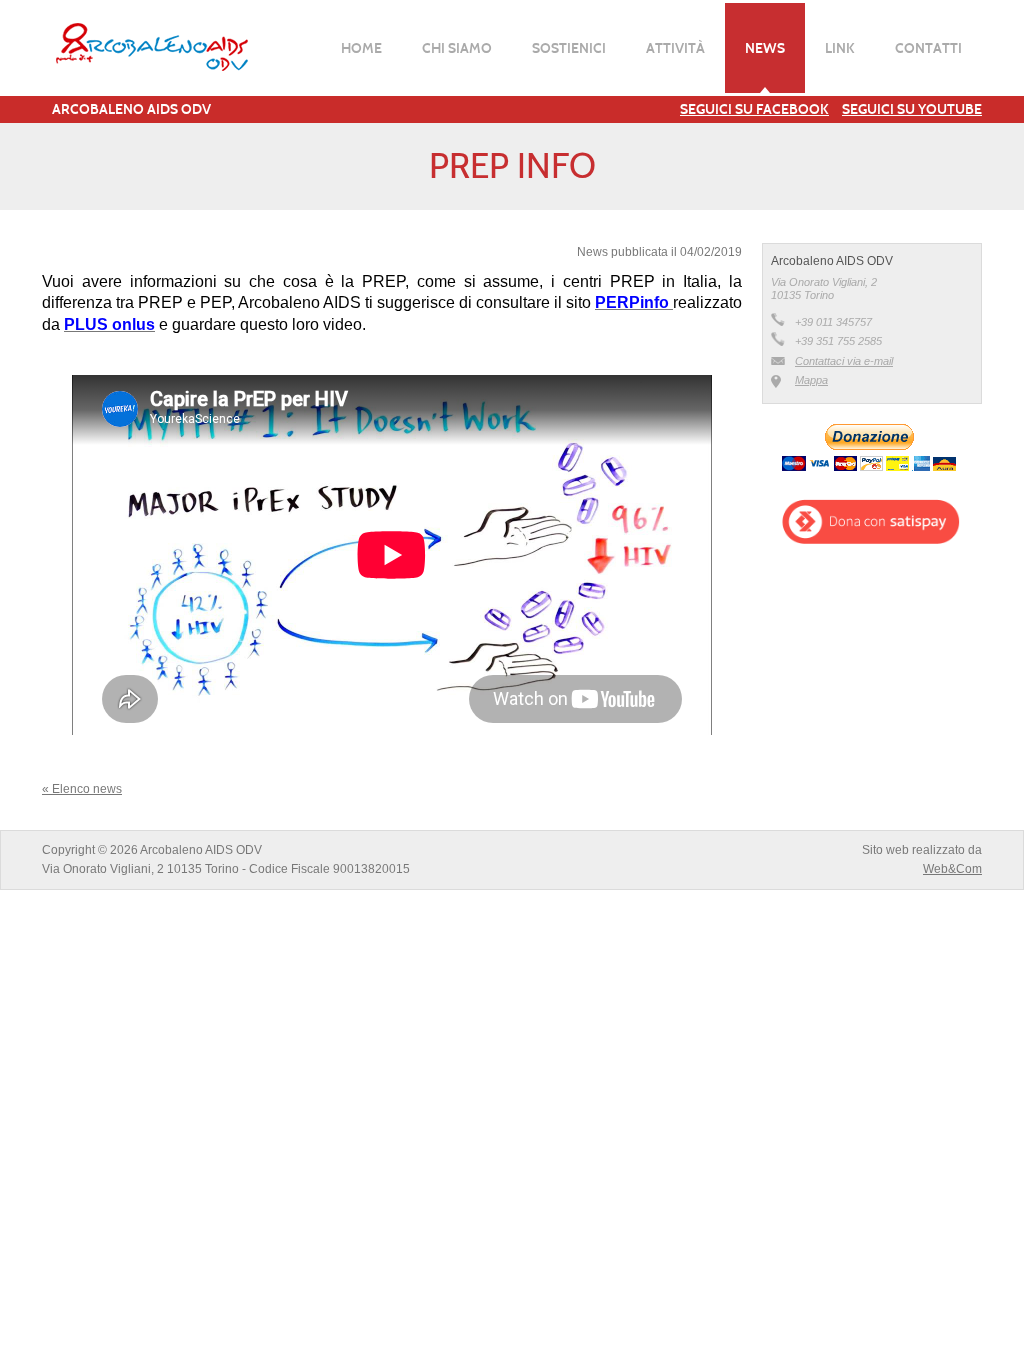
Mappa (811, 380)
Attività (675, 48)
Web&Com (952, 869)
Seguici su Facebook (754, 109)
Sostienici (569, 48)
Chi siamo (457, 48)
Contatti (928, 48)
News (765, 48)
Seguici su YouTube (912, 109)
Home (361, 48)
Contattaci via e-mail (844, 361)
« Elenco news (82, 789)
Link (840, 48)
